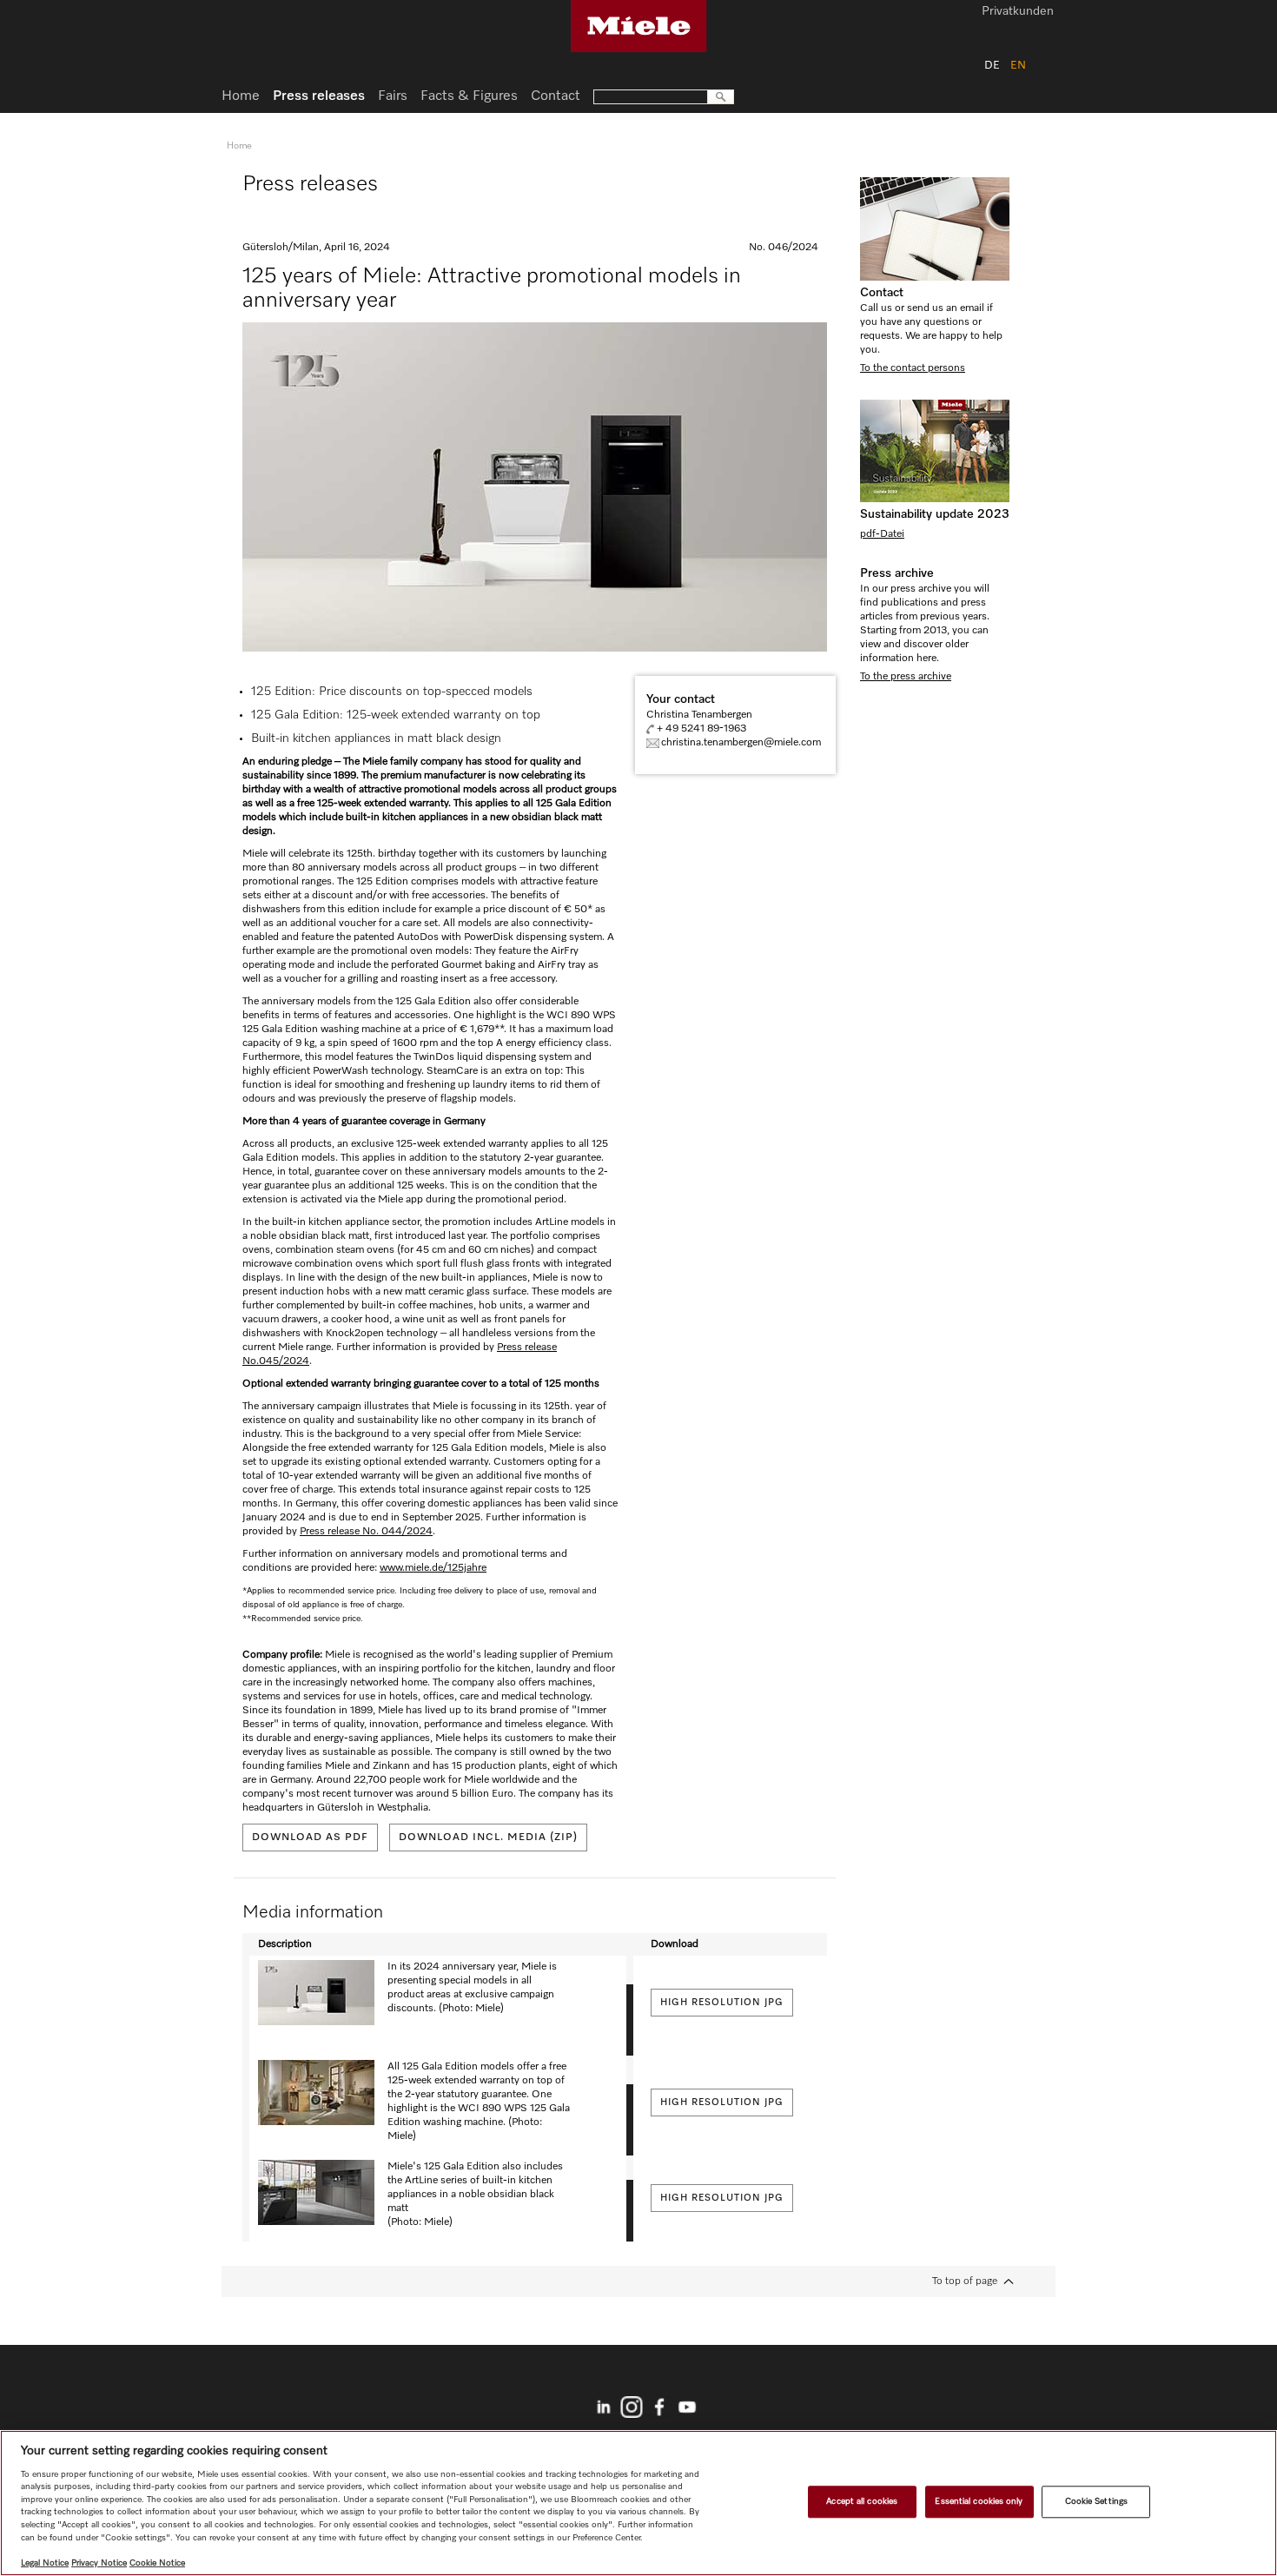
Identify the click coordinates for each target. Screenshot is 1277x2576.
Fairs (393, 96)
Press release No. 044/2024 (366, 1532)
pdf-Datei (882, 534)
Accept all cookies (862, 2501)
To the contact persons (913, 368)
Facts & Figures (469, 96)
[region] (638, 2503)
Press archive (897, 573)
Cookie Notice (157, 2563)
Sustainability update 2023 (935, 514)
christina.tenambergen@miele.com (741, 743)
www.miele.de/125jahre (433, 1568)
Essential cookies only (979, 2501)
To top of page (965, 2281)
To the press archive (906, 677)
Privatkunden (1018, 12)
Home (241, 96)
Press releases (319, 96)
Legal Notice (45, 2563)
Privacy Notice (99, 2563)
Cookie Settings (1096, 2501)
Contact (882, 293)
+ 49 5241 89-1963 (701, 729)
